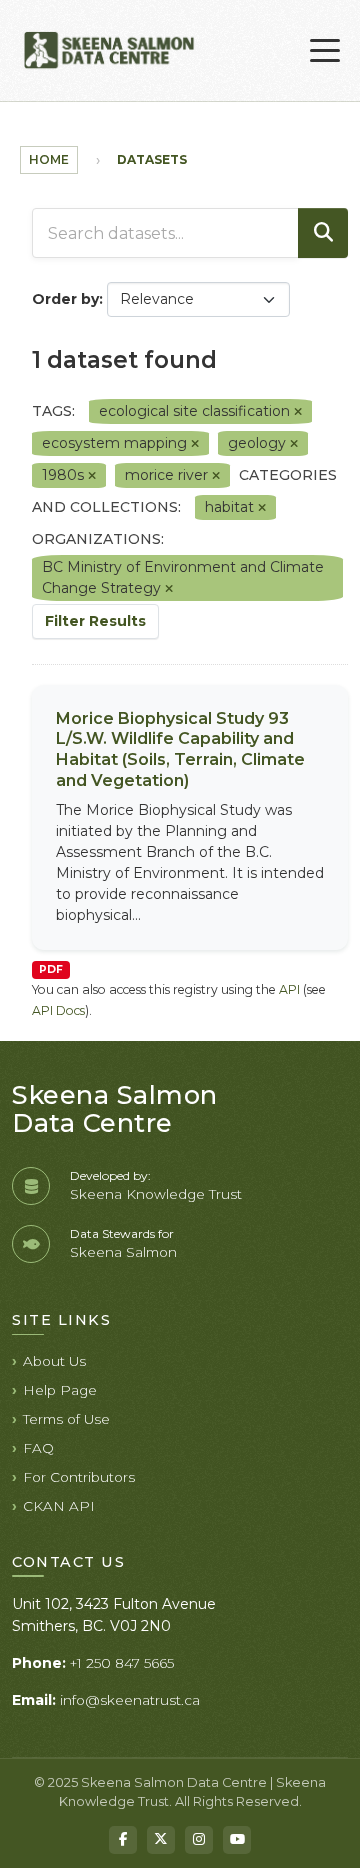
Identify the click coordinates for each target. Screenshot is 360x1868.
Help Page (60, 1390)
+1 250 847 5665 (122, 1663)
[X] (161, 1840)
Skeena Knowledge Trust (156, 1194)
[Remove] (298, 412)
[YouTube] (237, 1840)
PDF (51, 969)
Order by (65, 299)
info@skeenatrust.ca (130, 1700)
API (289, 989)
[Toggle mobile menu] (325, 51)
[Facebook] (123, 1840)
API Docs (58, 1010)
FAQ (38, 1448)
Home (49, 159)
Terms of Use (66, 1419)
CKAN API (59, 1506)
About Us (54, 1361)
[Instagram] (199, 1840)
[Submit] (323, 233)
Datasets (152, 159)
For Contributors (79, 1477)
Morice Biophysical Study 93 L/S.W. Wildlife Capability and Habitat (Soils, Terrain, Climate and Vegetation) (180, 749)
